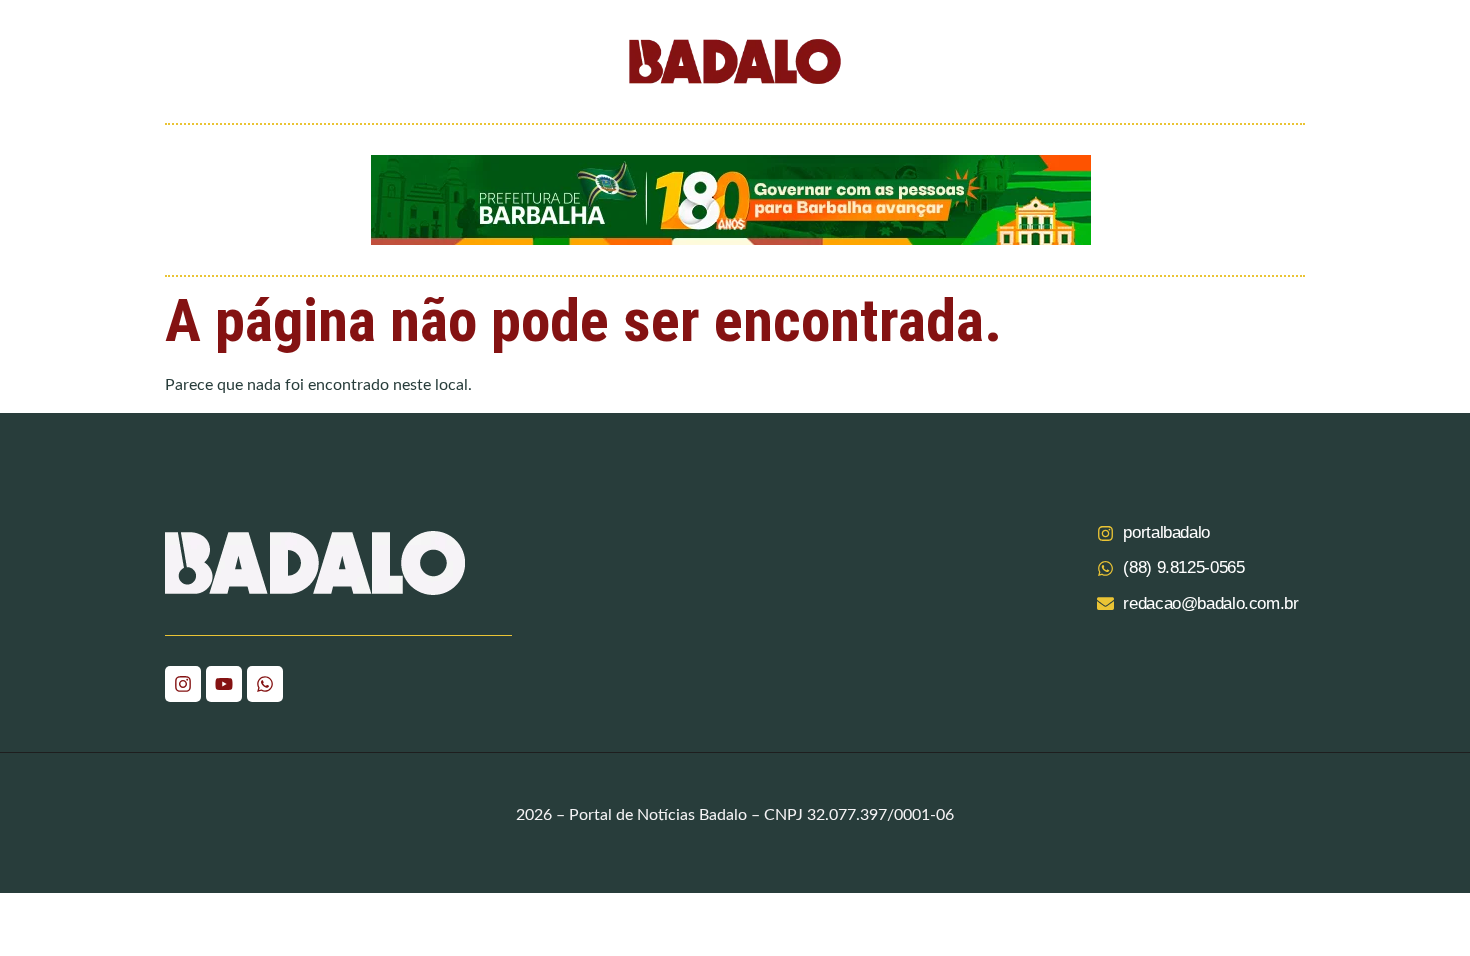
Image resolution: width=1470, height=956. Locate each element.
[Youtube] (224, 684)
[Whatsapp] (265, 684)
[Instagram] (183, 684)
